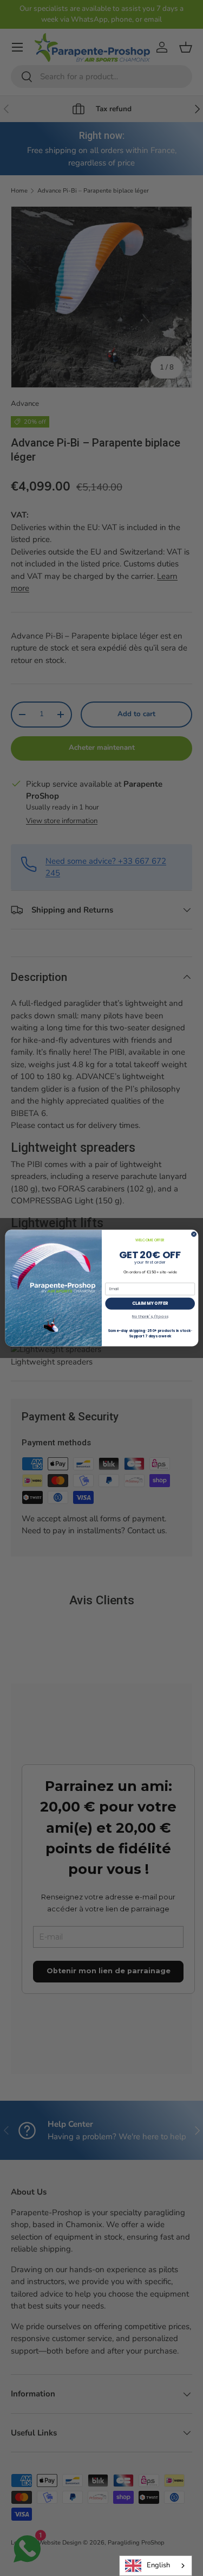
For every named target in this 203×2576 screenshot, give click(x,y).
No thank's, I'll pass (150, 1316)
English (158, 2565)
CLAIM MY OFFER (150, 1303)
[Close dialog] (194, 1234)
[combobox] (156, 2566)
